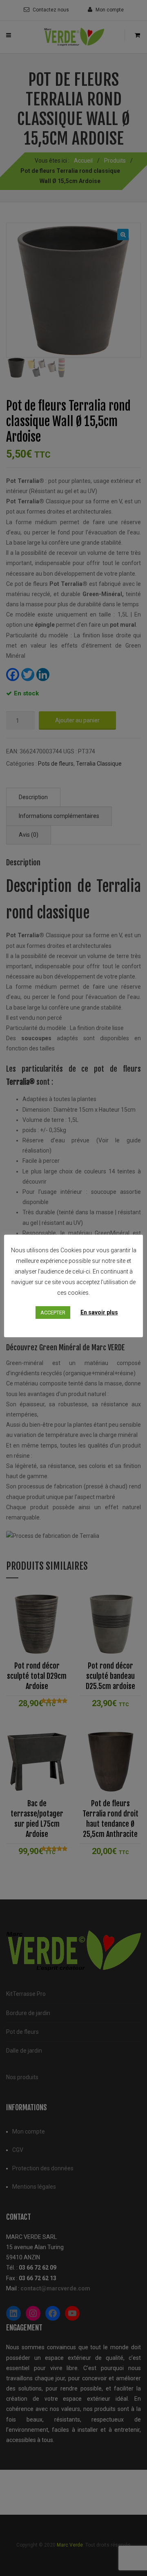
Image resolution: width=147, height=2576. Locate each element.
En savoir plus (99, 1312)
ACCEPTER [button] (53, 1313)
